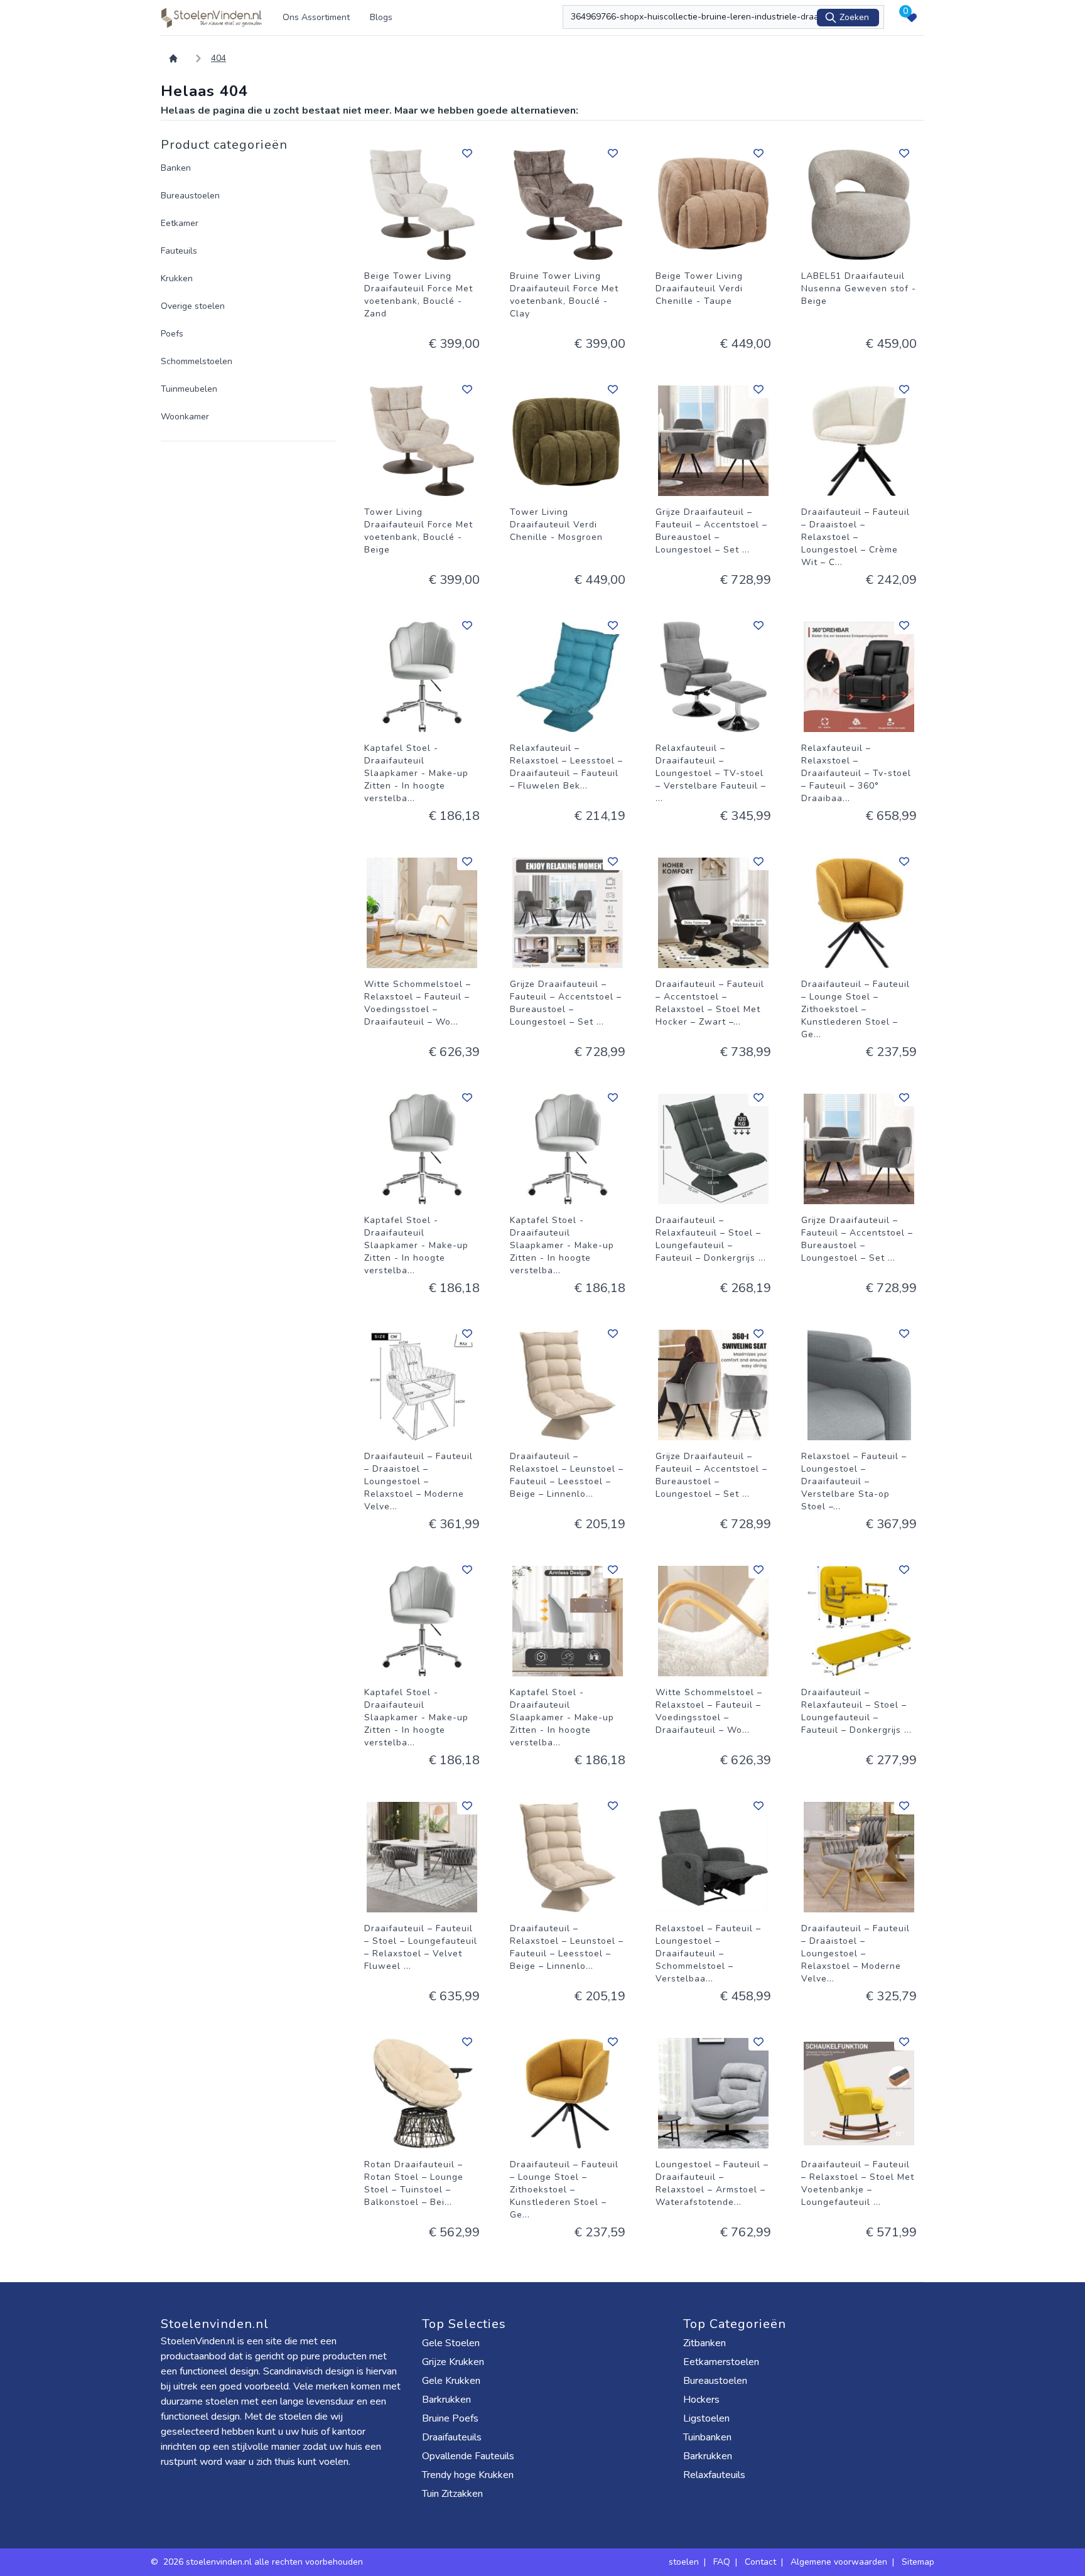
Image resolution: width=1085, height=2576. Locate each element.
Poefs (172, 334)
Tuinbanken (707, 2437)
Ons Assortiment (316, 17)
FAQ (722, 2562)
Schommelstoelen (197, 361)
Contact (760, 2562)
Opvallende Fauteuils (468, 2456)
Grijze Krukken (453, 2362)
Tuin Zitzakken (452, 2494)
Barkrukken (446, 2400)
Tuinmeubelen (189, 389)
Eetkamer (180, 223)
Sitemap (918, 2562)
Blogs (381, 17)
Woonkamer (185, 417)
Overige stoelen (193, 306)
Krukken (177, 278)
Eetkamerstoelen (721, 2362)
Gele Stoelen (451, 2343)
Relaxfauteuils (714, 2475)
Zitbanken (704, 2343)
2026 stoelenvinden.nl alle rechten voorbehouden (264, 2562)
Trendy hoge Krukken (468, 2475)
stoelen (684, 2562)
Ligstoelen (706, 2418)
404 (219, 58)
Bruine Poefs (450, 2418)
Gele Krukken (451, 2381)
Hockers (701, 2400)
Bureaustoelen (190, 196)
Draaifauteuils (452, 2437)
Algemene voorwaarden (839, 2562)
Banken (176, 168)
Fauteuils (179, 251)
